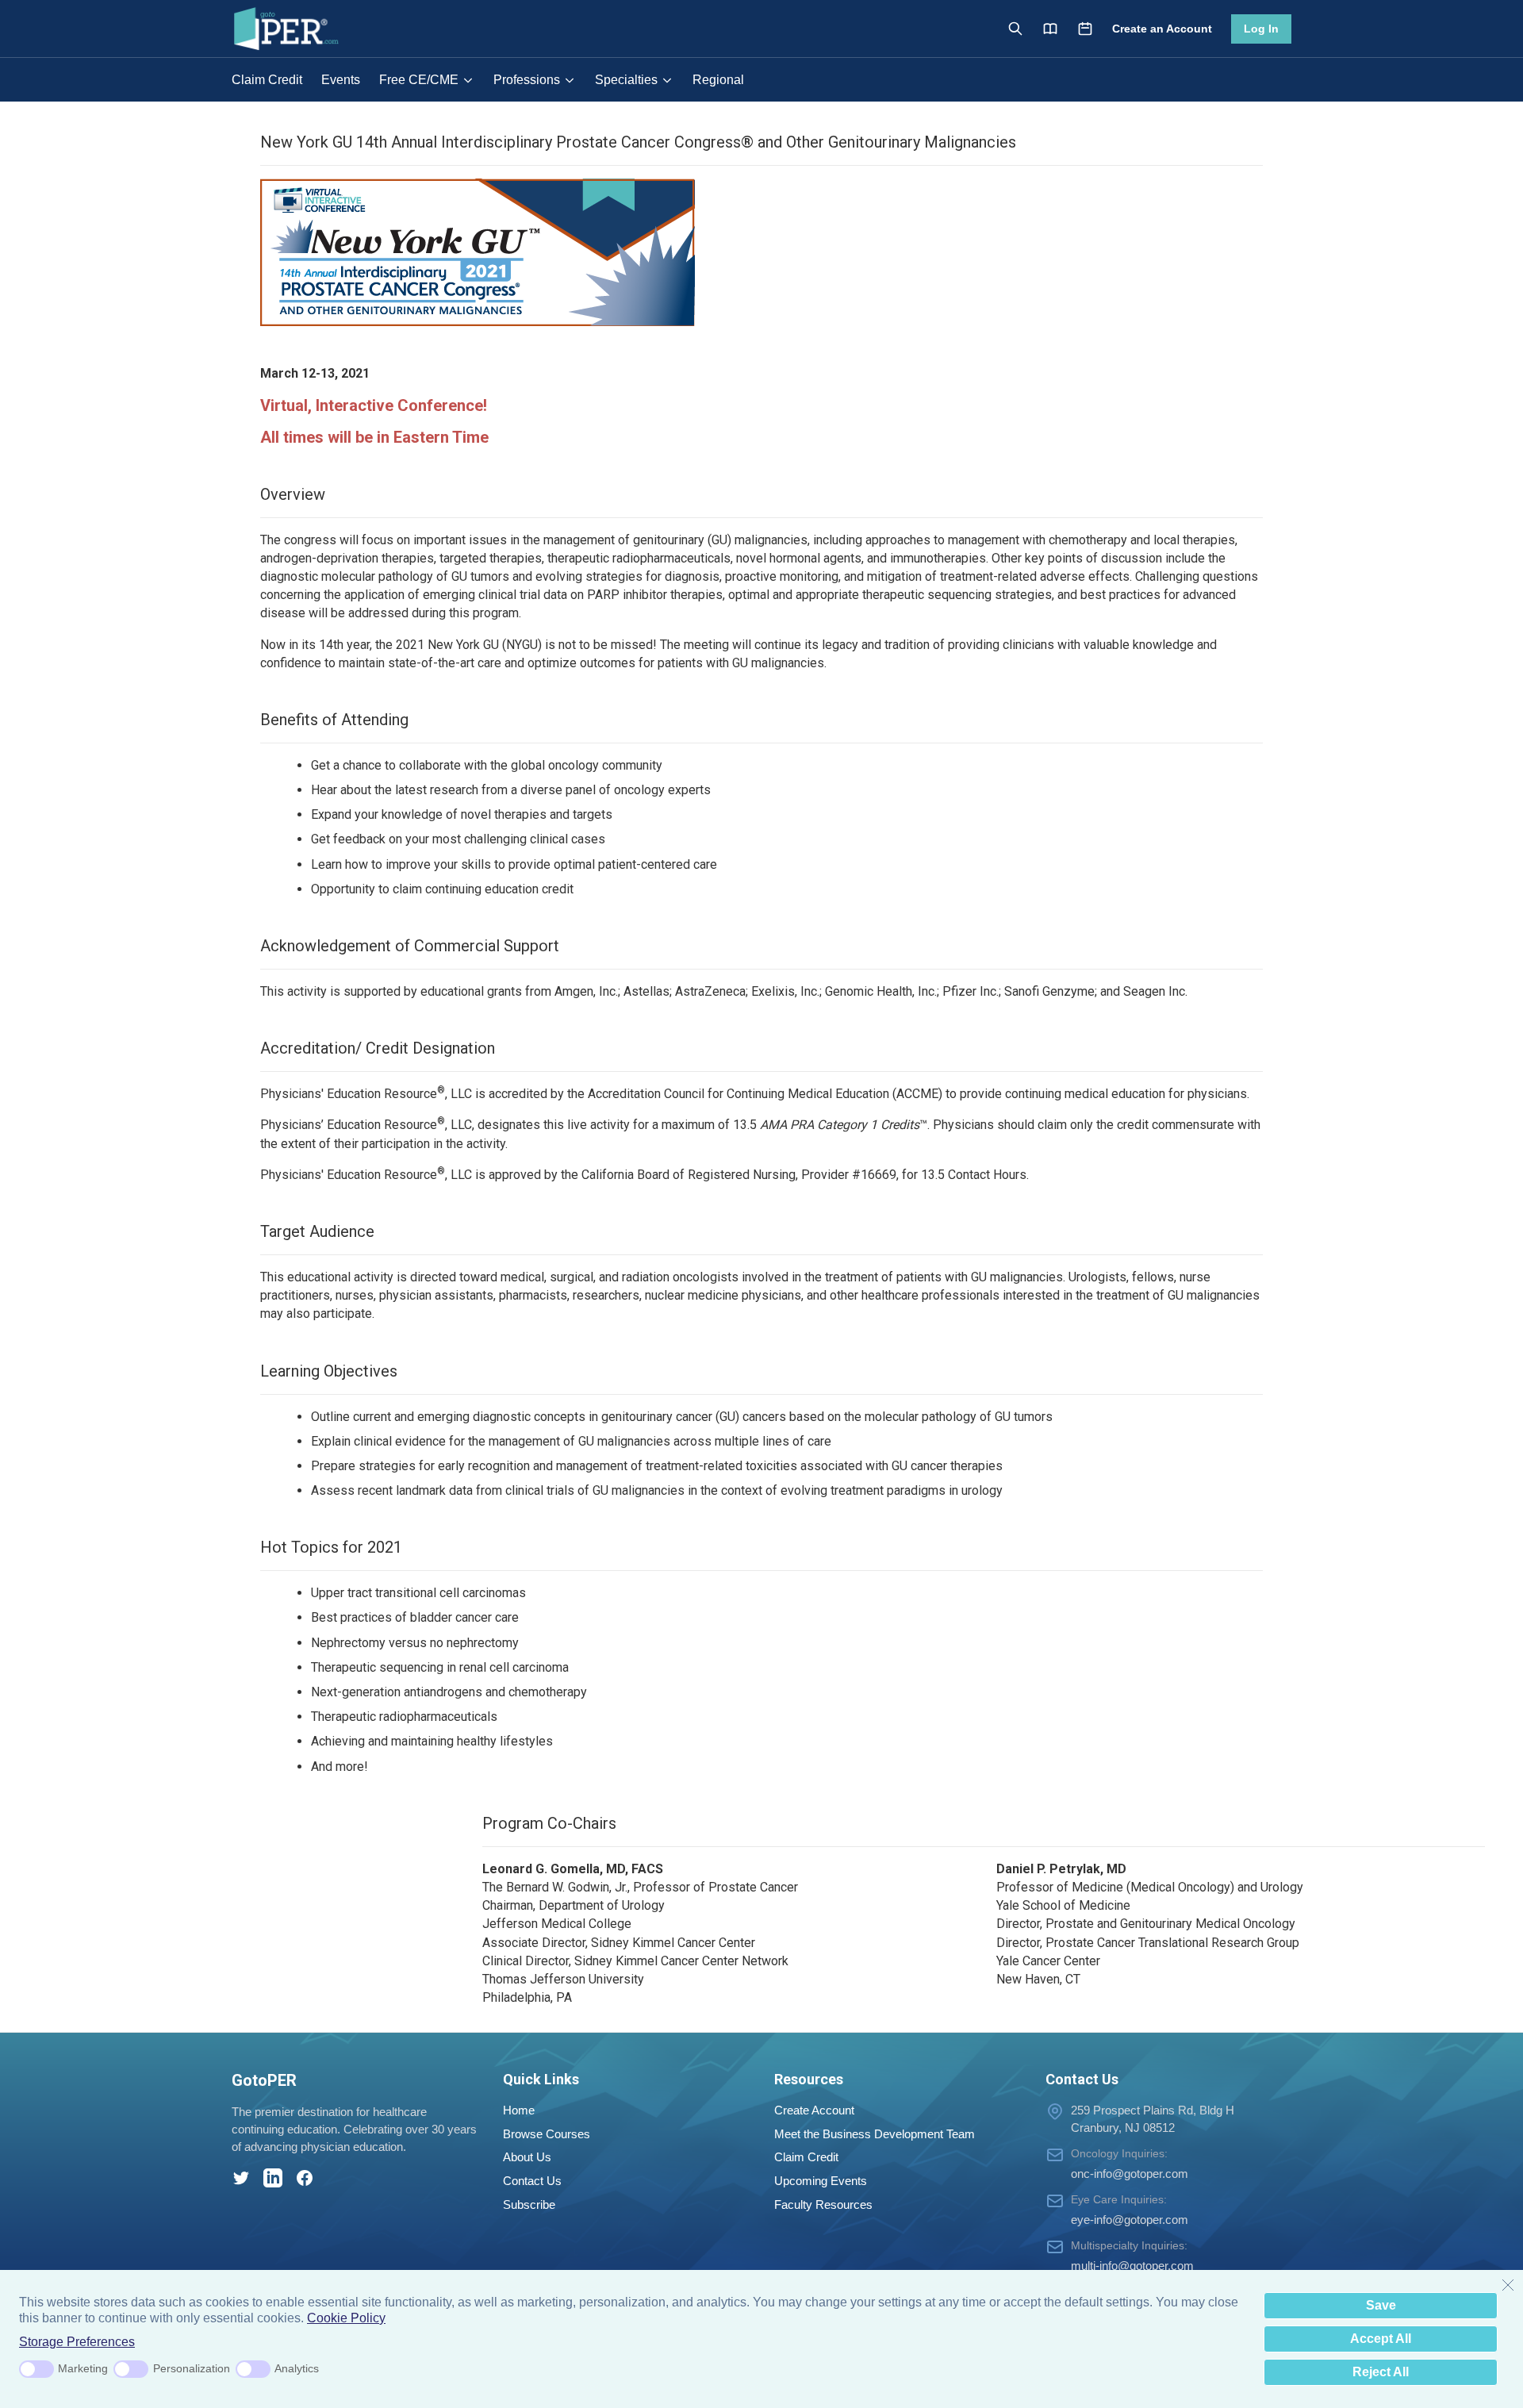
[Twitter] (241, 2178)
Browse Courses (547, 2134)
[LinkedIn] (273, 2178)
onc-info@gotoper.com (1130, 2174)
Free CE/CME (419, 80)
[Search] (1015, 29)
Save (1381, 2305)
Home (519, 2110)
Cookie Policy (346, 2318)
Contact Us (532, 2181)
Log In (1261, 29)
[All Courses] (1050, 29)
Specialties (626, 80)
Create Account (814, 2110)
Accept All (1381, 2339)
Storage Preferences (77, 2342)
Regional (718, 80)
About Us (527, 2157)
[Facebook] (305, 2178)
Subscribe (529, 2204)
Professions (527, 80)
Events (341, 80)
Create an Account (1162, 29)
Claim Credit (267, 80)
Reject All (1381, 2372)
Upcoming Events (821, 2181)
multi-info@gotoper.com (1132, 2266)
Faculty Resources (823, 2204)
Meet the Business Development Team (875, 2134)
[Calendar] (1085, 29)
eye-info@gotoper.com (1130, 2220)
